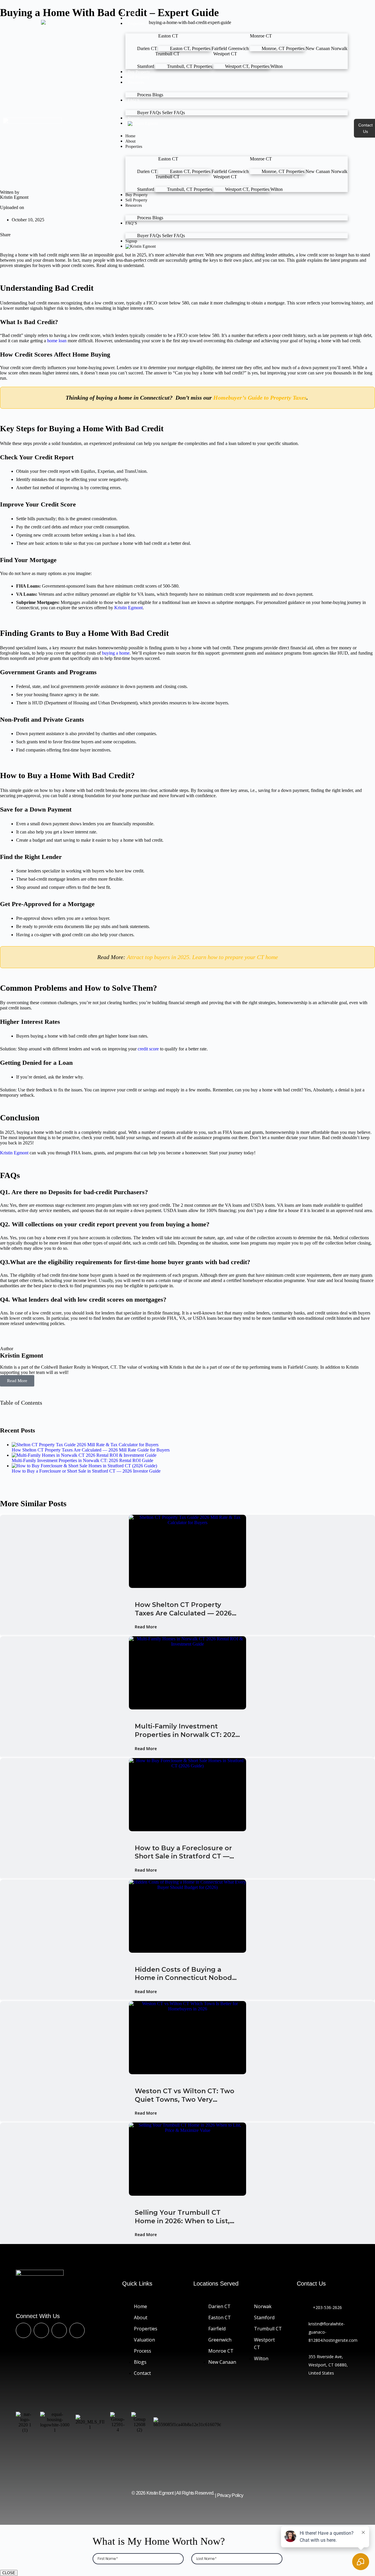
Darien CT (147, 48)
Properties (136, 24)
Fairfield (219, 48)
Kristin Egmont (128, 608)
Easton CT (168, 36)
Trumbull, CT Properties (190, 66)
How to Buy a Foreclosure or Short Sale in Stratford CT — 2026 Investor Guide (183, 1852)
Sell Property (139, 77)
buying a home (116, 653)
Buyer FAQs (149, 113)
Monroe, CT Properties (283, 48)
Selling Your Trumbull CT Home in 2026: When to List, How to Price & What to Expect (187, 2217)
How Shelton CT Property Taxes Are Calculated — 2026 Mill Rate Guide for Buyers (183, 1609)
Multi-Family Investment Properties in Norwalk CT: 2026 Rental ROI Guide (187, 1731)
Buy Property (139, 72)
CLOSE (9, 2573)
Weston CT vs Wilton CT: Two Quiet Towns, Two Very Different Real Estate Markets (186, 2095)
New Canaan (318, 48)
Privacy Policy (230, 2495)
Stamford (146, 66)
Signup (134, 118)
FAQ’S (134, 100)
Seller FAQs (173, 113)
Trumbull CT (167, 54)
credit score (148, 1049)
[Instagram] (77, 2330)
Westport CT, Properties (247, 66)
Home (133, 13)
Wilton (277, 66)
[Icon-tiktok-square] (41, 2330)
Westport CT (225, 54)
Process (144, 95)
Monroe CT (261, 36)
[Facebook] (23, 2330)
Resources (136, 82)
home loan (57, 341)
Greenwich (238, 48)
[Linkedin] (59, 2330)
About (133, 18)
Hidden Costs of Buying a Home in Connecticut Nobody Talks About (185, 1974)
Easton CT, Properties (190, 48)
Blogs (158, 95)
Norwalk (339, 48)
